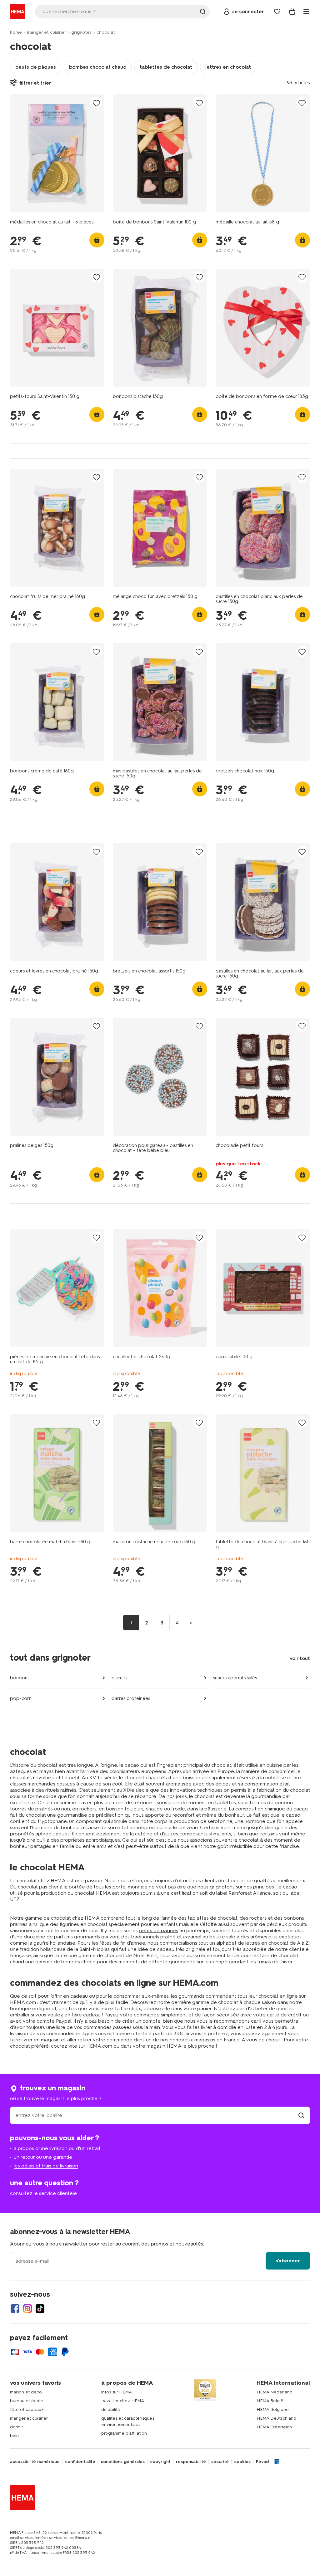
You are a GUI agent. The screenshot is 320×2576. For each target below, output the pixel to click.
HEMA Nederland (275, 2392)
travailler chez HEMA (123, 2401)
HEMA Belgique (273, 2409)
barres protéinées (131, 1698)
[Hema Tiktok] (40, 2309)
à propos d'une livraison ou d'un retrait (57, 2148)
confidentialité (80, 2462)
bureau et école (27, 2401)
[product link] (57, 153)
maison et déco (26, 2392)
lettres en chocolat (228, 67)
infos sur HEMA (117, 2392)
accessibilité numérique (35, 2462)
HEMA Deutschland (276, 2418)
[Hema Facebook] (15, 2309)
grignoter (81, 32)
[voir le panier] (292, 12)
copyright (160, 2462)
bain (14, 2436)
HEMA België (270, 2401)
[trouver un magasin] (301, 2115)
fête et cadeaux (27, 2409)
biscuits (119, 1678)
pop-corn (21, 1698)
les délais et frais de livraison (46, 2166)
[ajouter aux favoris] (96, 103)
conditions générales (123, 2462)
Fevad (262, 2462)
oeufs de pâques (36, 67)
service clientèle (58, 2193)
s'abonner (288, 2261)
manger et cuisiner (47, 32)
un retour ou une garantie (43, 2157)
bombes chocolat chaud (98, 67)
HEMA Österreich (274, 2427)
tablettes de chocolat (166, 67)
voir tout (300, 1658)
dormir (17, 2427)
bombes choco (78, 1962)
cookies (242, 2462)
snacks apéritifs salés (235, 1678)
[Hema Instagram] (27, 2309)
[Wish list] (277, 12)
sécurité (220, 2462)
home (16, 32)
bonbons (20, 1678)
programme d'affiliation (124, 2433)
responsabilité (191, 2462)
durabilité (111, 2409)
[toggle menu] (306, 12)
